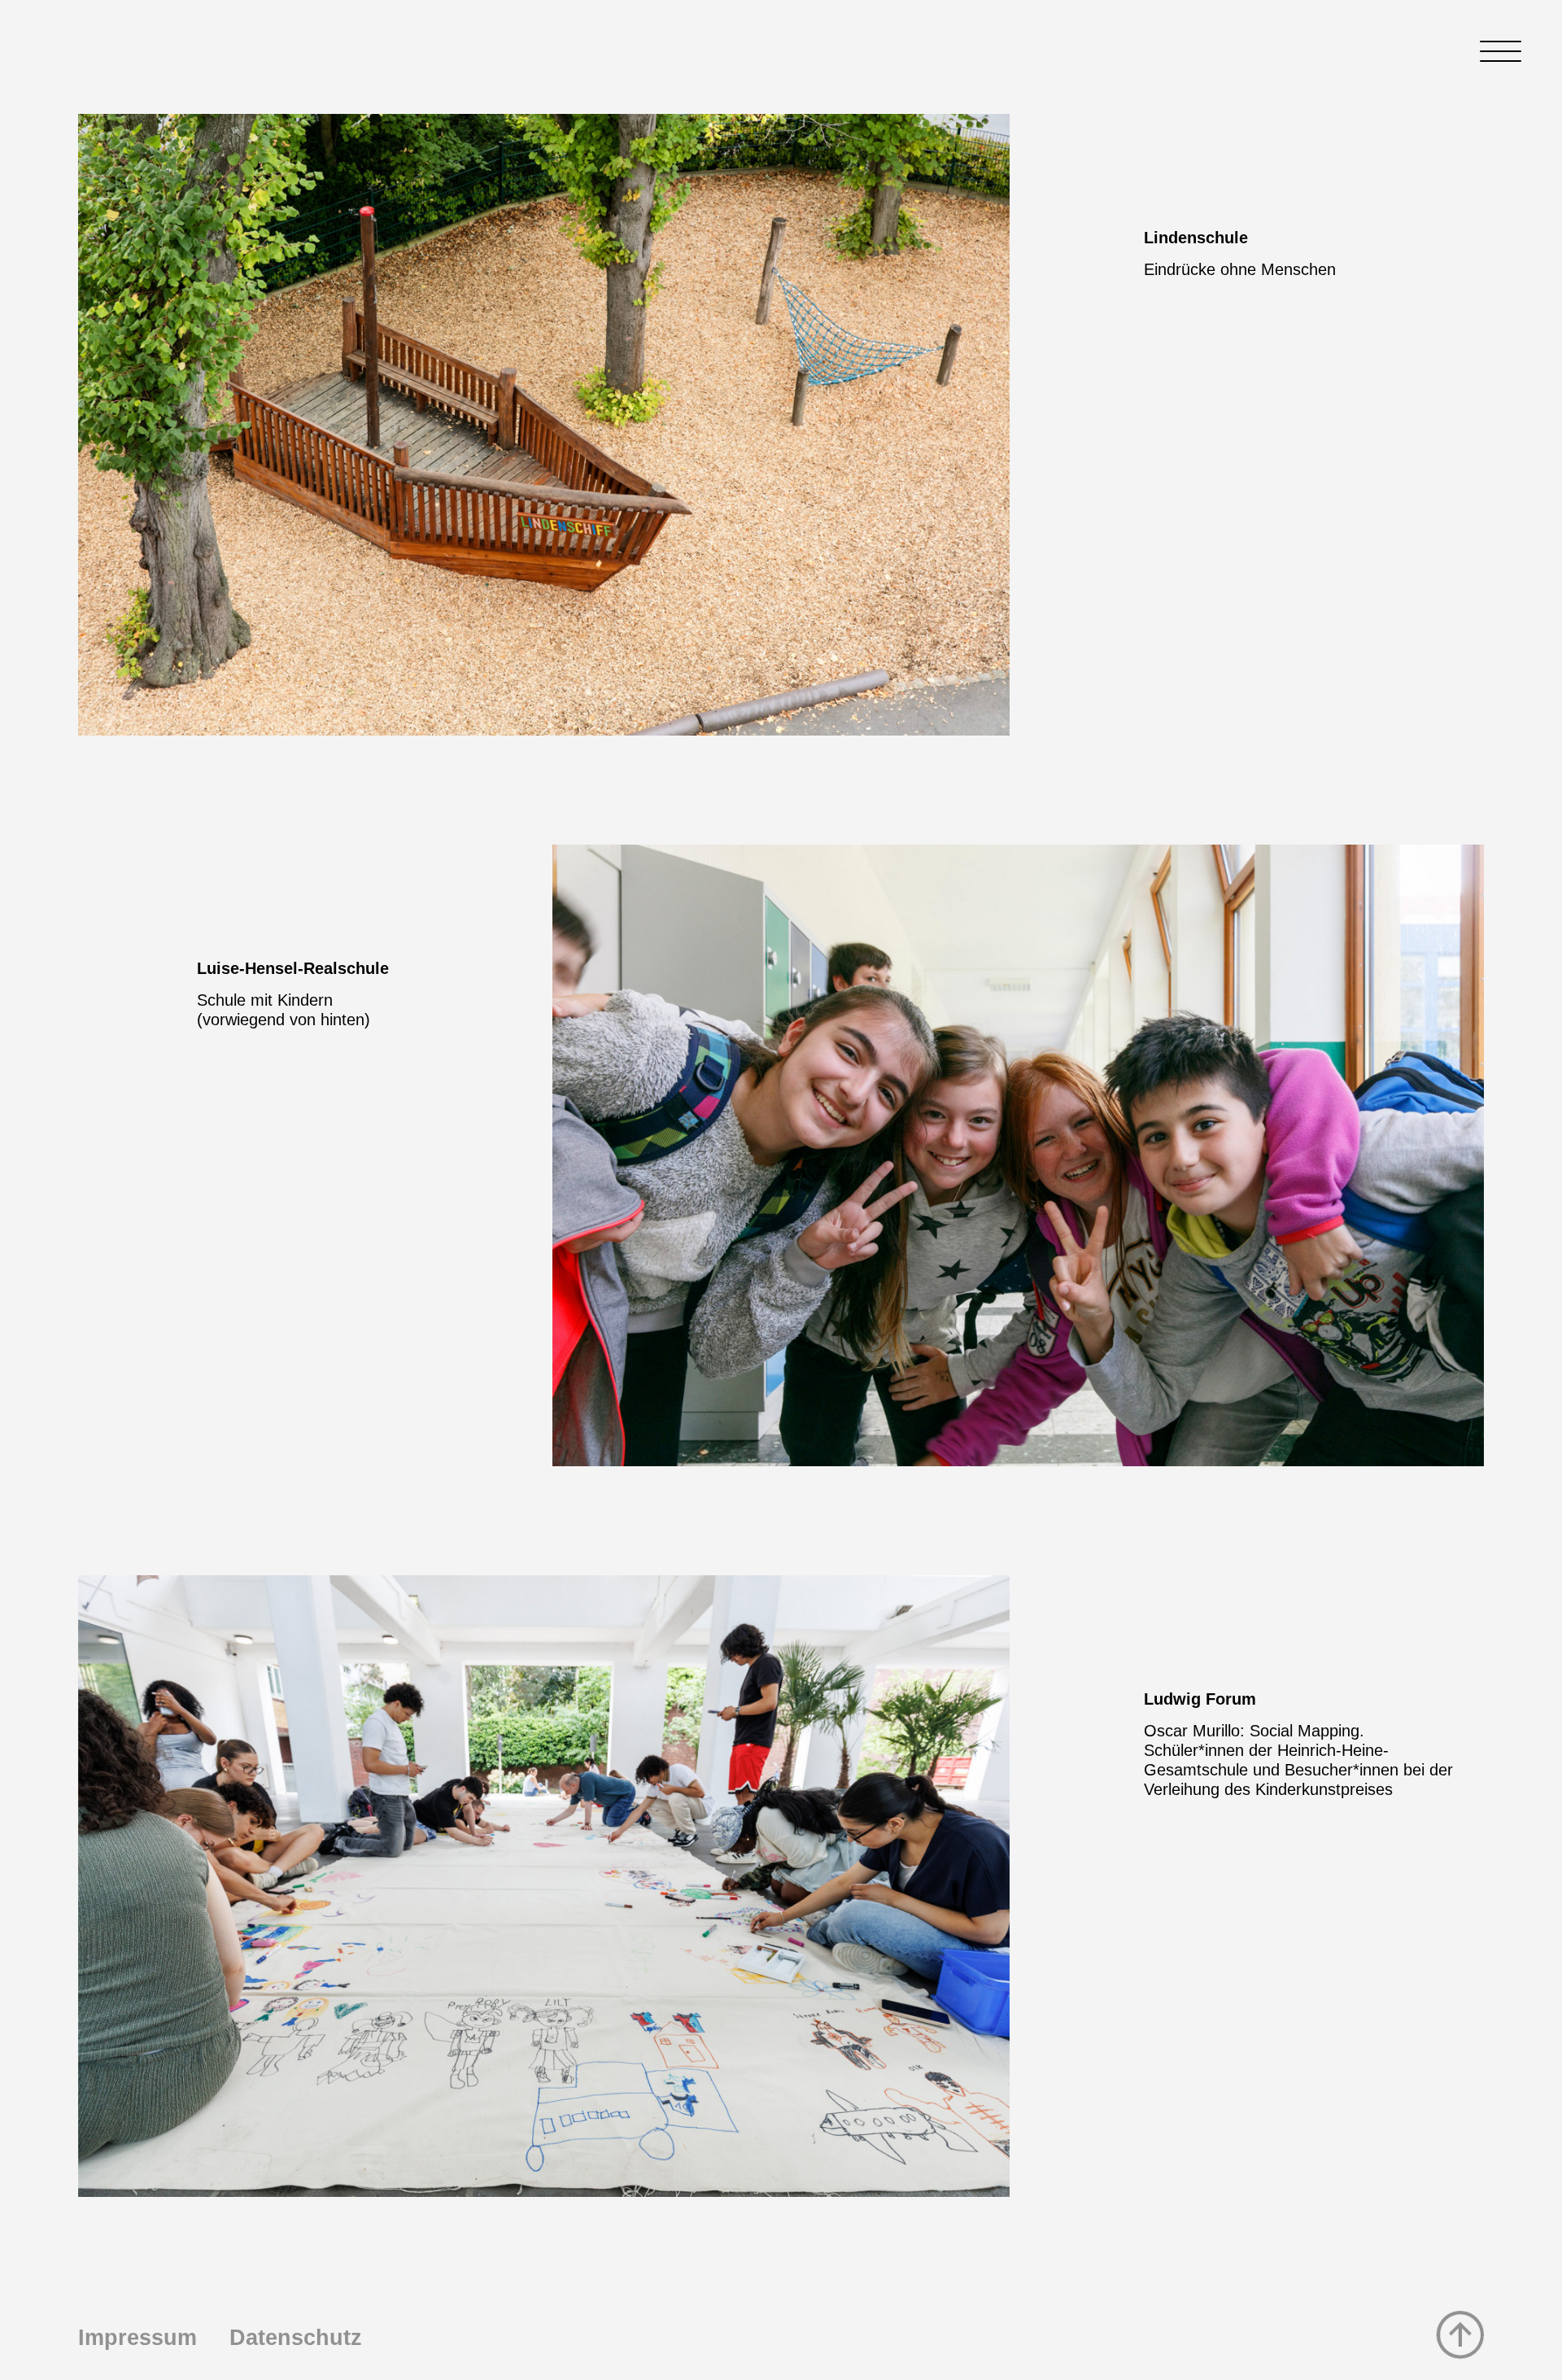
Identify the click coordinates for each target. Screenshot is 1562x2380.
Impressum (137, 2338)
